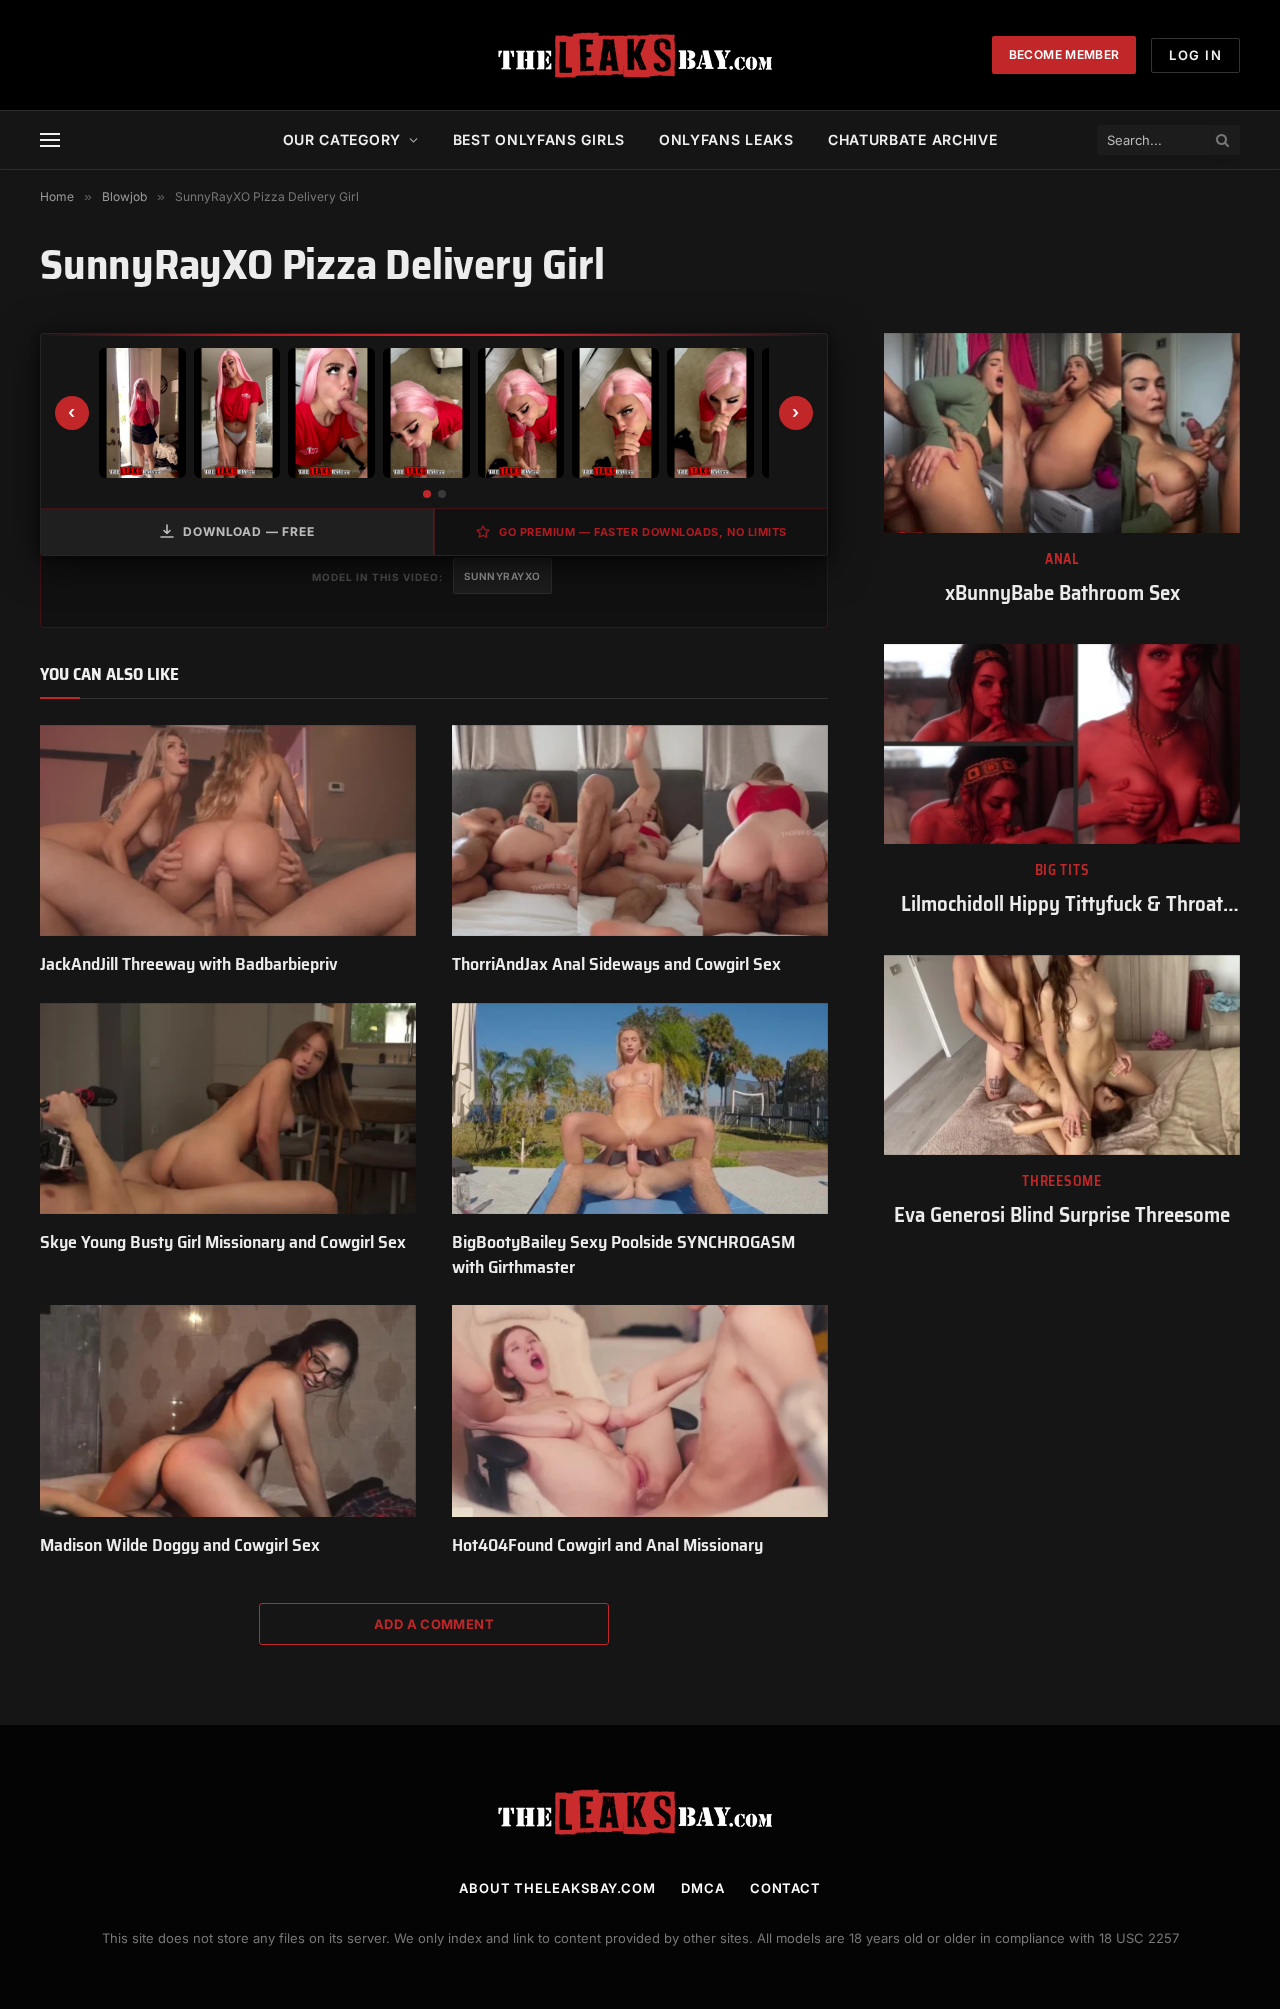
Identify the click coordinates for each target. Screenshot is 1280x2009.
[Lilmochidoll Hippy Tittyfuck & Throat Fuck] (1062, 744)
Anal (1062, 559)
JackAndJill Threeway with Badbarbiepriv (189, 964)
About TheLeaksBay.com (557, 1888)
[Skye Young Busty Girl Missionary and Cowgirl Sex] (228, 1109)
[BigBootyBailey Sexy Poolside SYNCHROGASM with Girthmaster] (640, 1109)
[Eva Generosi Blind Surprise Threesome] (1062, 1055)
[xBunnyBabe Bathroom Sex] (1062, 433)
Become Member (1064, 54)
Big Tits (1062, 870)
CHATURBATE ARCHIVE (913, 139)
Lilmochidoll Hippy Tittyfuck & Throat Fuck (1062, 904)
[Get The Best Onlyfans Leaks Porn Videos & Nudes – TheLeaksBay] (640, 55)
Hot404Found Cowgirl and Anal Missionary (607, 1545)
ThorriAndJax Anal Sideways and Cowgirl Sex (616, 964)
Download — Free (249, 531)
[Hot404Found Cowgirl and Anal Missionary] (640, 1411)
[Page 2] (442, 494)
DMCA (703, 1888)
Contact (785, 1888)
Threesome (1061, 1181)
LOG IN (1195, 55)
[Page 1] (427, 494)
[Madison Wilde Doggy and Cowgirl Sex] (228, 1411)
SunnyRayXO (502, 576)
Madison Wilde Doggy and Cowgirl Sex (180, 1545)
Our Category (342, 139)
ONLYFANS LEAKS (726, 139)
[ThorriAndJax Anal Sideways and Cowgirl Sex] (640, 831)
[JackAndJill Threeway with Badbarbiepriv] (228, 831)
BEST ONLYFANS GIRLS (539, 139)
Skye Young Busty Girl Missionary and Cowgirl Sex (223, 1242)
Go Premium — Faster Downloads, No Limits (643, 532)
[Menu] (50, 140)
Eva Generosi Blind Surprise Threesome (1062, 1215)
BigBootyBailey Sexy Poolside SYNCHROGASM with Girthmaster (623, 1254)
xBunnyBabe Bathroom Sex (1062, 593)
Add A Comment (434, 1624)
